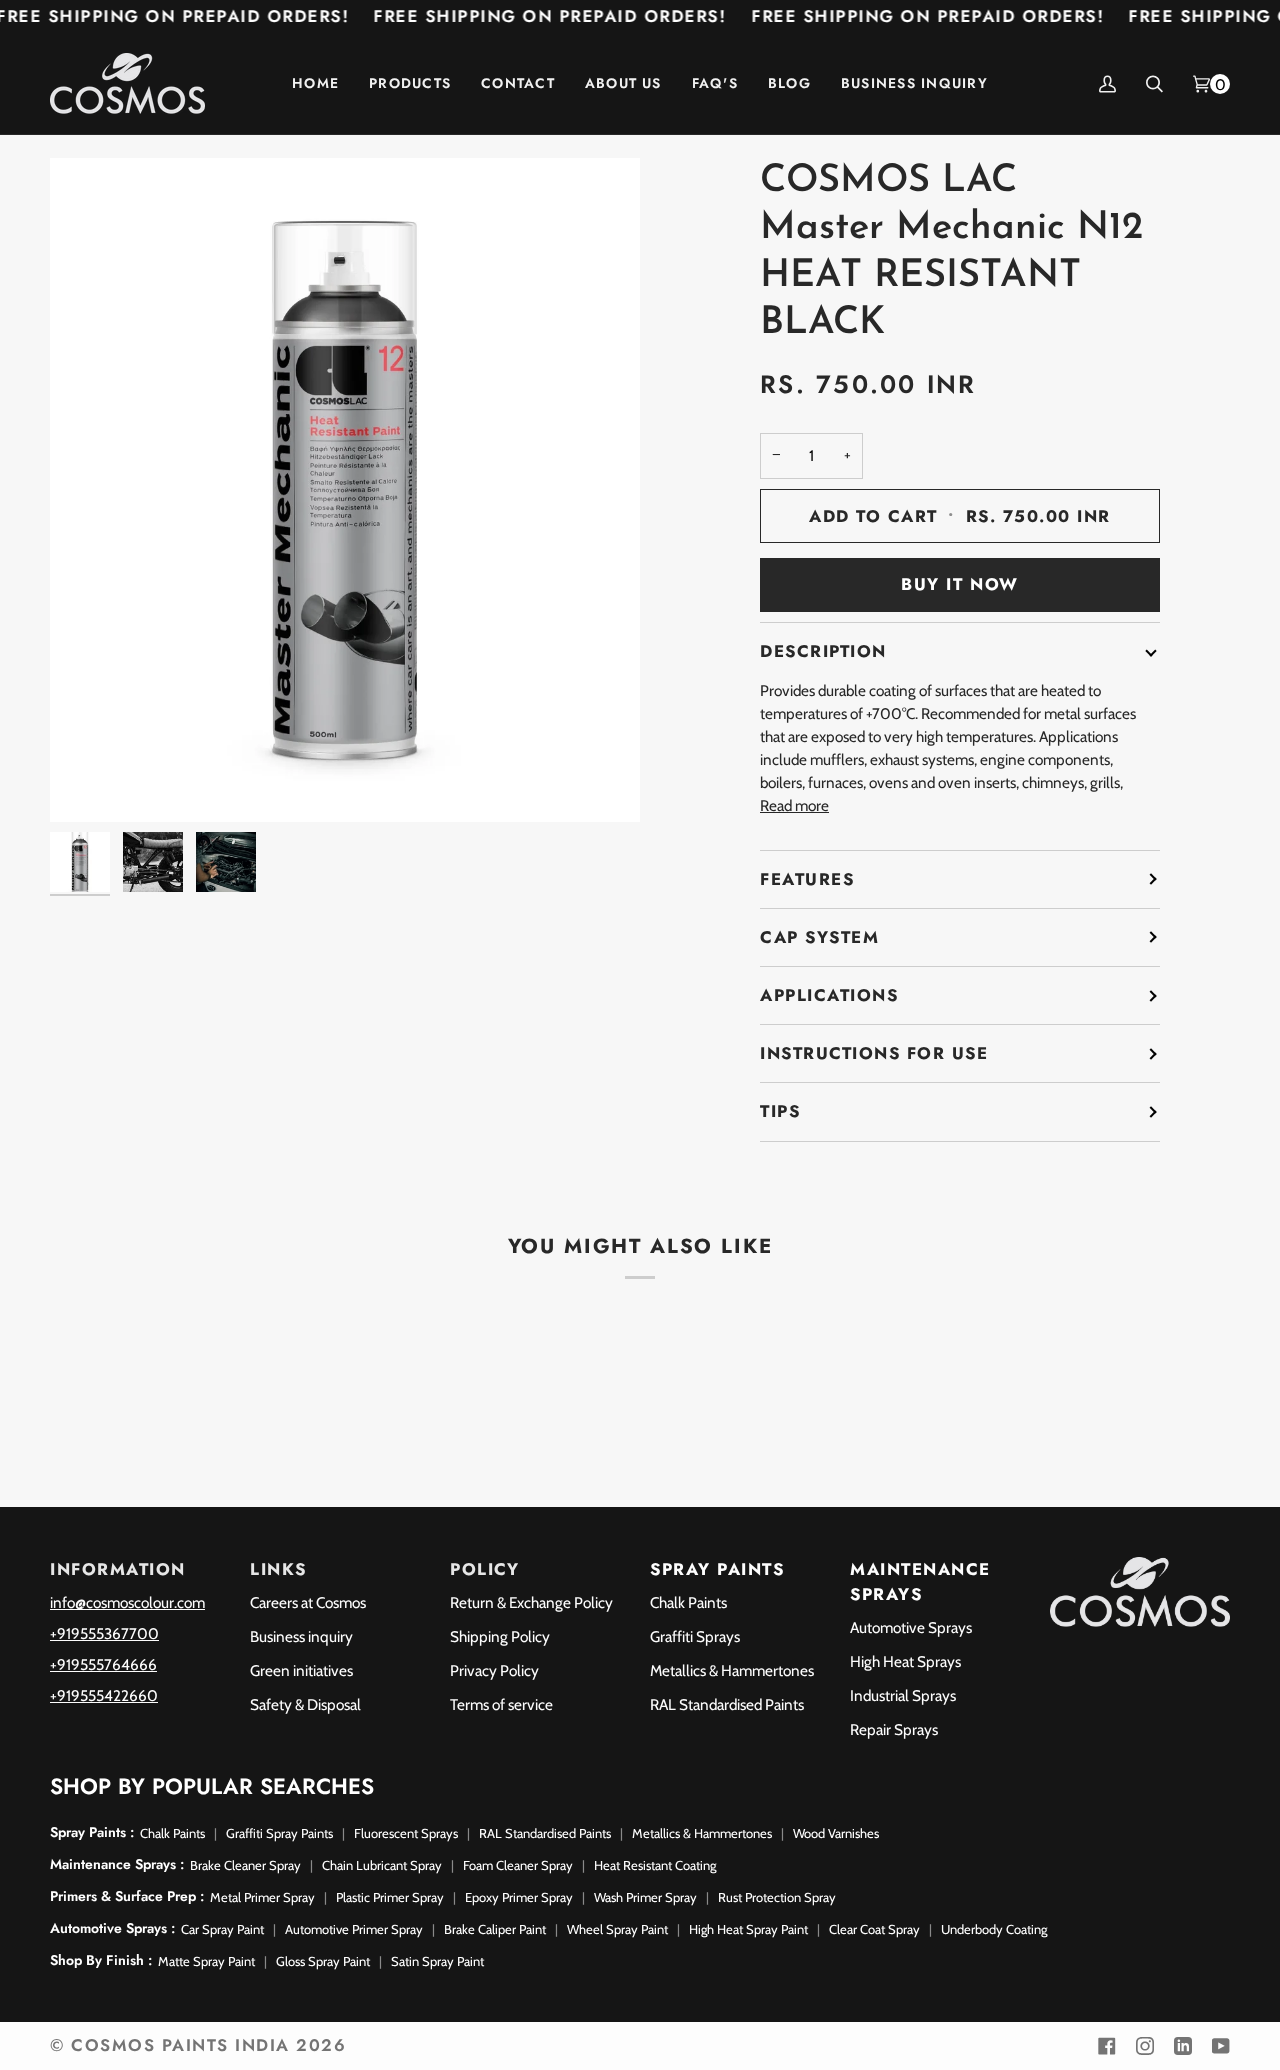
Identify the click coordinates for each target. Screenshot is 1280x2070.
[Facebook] (1107, 2046)
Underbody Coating (994, 1929)
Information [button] (118, 1569)
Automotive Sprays (911, 1627)
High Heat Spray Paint (748, 1929)
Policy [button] (484, 1569)
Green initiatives (301, 1670)
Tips (780, 1111)
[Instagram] (1145, 2046)
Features (807, 879)
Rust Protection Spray (777, 1897)
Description (823, 651)
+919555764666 (103, 1664)
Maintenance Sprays (920, 1581)
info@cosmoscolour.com (127, 1602)
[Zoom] (87, 784)
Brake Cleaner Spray (245, 1865)
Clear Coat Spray (874, 1929)
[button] (410, 83)
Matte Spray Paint (206, 1961)
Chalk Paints (688, 1602)
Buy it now (959, 584)
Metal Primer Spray (262, 1897)
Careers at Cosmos (308, 1602)
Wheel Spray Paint (617, 1929)
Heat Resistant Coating (655, 1865)
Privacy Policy (494, 1670)
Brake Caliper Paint (495, 1929)
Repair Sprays (894, 1729)
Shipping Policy (500, 1636)
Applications (829, 995)
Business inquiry (301, 1636)
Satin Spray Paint (437, 1961)
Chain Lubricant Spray (382, 1865)
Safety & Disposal (305, 1704)
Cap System (819, 937)
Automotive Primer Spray (354, 1929)
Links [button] (278, 1569)
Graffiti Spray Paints (279, 1833)
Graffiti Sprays (695, 1636)
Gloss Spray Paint (323, 1961)
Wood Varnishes (836, 1833)
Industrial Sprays (903, 1695)
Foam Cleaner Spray (518, 1865)
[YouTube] (1221, 2046)
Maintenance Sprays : (117, 1864)
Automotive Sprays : (112, 1928)
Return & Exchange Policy (531, 1602)
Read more (794, 805)
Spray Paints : (92, 1832)
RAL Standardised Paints (727, 1704)
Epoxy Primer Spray (519, 1897)
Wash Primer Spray (645, 1897)
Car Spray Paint (222, 1929)
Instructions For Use (874, 1053)
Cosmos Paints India (180, 2045)
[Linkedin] (1183, 2046)
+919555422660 (104, 1695)
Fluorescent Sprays (406, 1833)
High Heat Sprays (905, 1661)
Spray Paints (717, 1569)
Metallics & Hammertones (732, 1670)
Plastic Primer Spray (390, 1897)
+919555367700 (104, 1633)
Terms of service (501, 1704)
